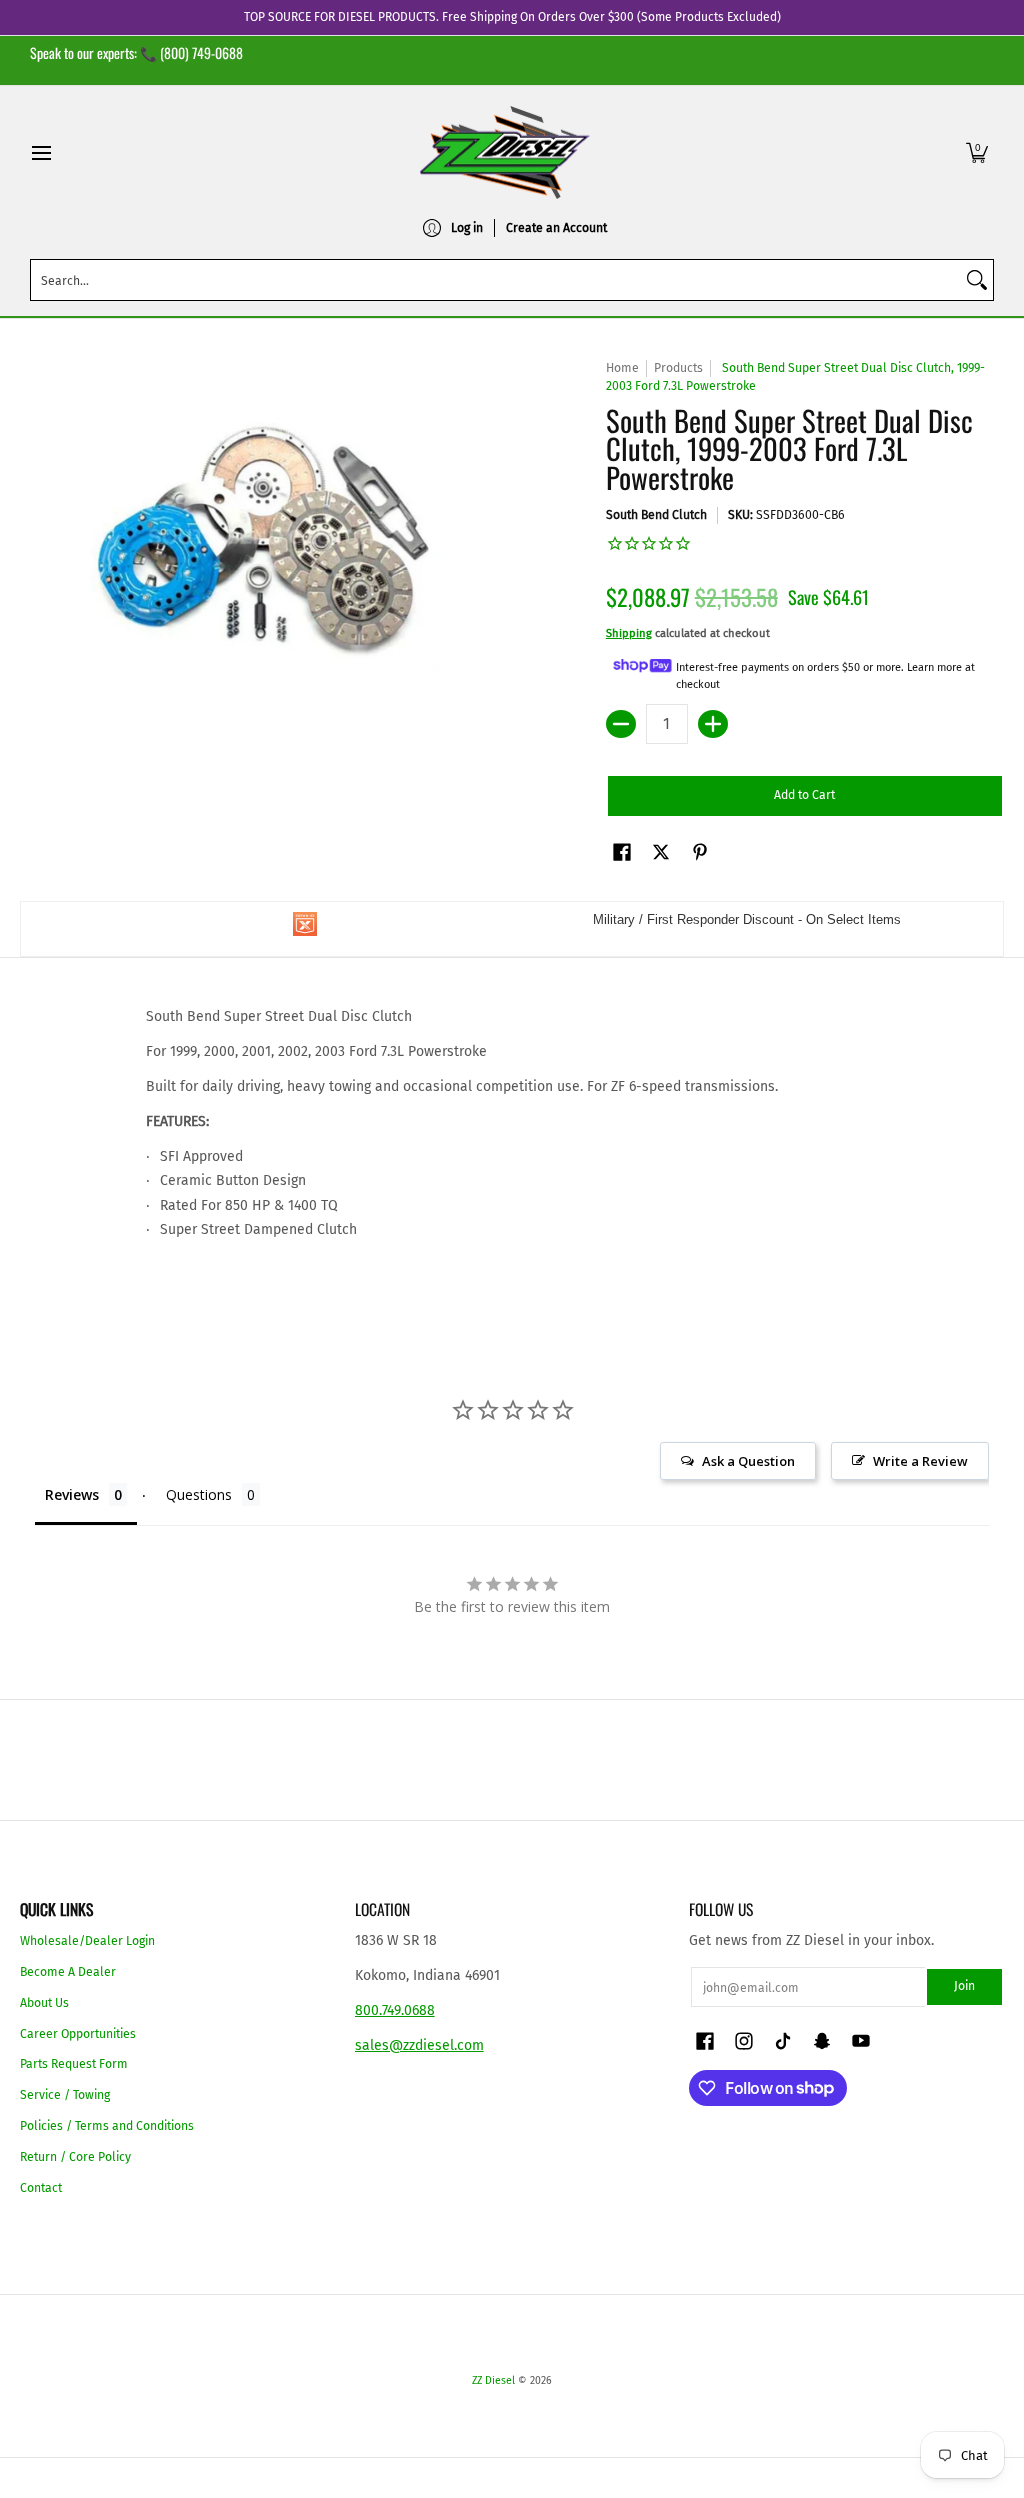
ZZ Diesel (493, 2380)
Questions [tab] (199, 1494)
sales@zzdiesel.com (419, 2045)
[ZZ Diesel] (505, 152)
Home (622, 368)
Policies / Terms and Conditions (107, 2126)
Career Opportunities (78, 2034)
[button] (977, 152)
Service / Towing (65, 2095)
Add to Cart (804, 795)
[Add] (713, 724)
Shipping (629, 633)
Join (964, 1986)
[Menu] (40, 152)
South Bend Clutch (656, 515)
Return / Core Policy (75, 2157)
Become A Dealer (68, 1972)
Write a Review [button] (920, 1461)
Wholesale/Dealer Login (87, 1941)
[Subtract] (621, 724)
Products (678, 368)
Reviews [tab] (72, 1494)
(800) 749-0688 (201, 52)
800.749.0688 (395, 2010)
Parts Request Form (74, 2064)
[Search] (977, 280)
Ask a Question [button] (748, 1461)
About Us (44, 2003)
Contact (41, 2188)
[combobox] (496, 280)
